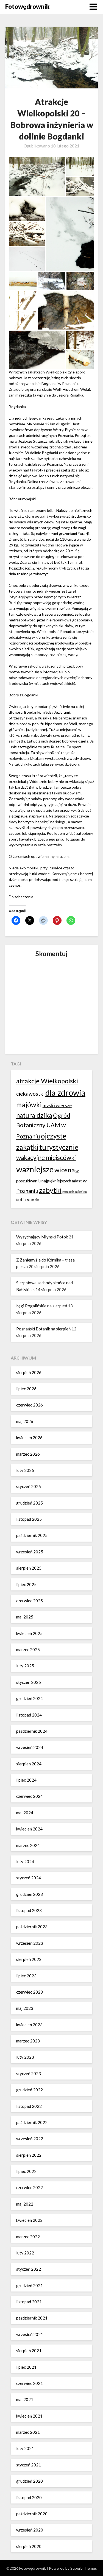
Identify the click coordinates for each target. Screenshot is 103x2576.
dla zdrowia (65, 1092)
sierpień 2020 (29, 2546)
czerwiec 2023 (30, 1992)
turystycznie (59, 1147)
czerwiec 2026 (30, 1405)
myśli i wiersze (57, 1105)
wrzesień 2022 (30, 2139)
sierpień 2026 (29, 1372)
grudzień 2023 (30, 1894)
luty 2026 (25, 1470)
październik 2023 (32, 1927)
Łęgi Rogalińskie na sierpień (42, 1306)
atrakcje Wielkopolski (47, 1081)
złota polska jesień (75, 1192)
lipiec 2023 (26, 1976)
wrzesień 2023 (30, 1943)
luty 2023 (25, 2057)
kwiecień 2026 (29, 1438)
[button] (37, 177)
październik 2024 (32, 1731)
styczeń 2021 (29, 2465)
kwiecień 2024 (29, 1829)
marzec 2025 (28, 1650)
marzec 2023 (28, 2041)
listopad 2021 (29, 2302)
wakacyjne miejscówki (46, 1158)
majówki (29, 1105)
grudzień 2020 (30, 2481)
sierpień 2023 (29, 1959)
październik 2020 (32, 2514)
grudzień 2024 (30, 1698)
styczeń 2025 (29, 1682)
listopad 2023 (29, 1910)
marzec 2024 (28, 1845)
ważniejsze (35, 1169)
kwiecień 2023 (29, 2025)
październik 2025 (32, 1535)
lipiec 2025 (26, 1584)
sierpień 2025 (29, 1568)
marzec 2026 (28, 1454)
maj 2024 (25, 1813)
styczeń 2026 (29, 1486)
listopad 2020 (29, 2497)
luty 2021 (25, 2448)
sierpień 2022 (29, 2155)
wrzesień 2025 (30, 1552)
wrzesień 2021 (30, 2334)
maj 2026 (25, 1421)
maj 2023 (25, 2008)
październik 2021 (32, 2318)
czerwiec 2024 (30, 1796)
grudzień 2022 (30, 2090)
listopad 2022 (29, 2106)
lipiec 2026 (26, 1389)
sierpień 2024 (29, 1764)
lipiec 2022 (26, 2171)
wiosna (65, 1170)
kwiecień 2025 (29, 1633)
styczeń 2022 (29, 2269)
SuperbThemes (84, 2568)
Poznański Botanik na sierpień (43, 1329)
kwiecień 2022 (29, 2220)
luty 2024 (25, 1861)
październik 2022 (32, 2122)
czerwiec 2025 (30, 1601)
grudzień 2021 (30, 2285)
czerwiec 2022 (30, 2187)
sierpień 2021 (29, 2351)
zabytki (50, 1190)
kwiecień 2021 (29, 2416)
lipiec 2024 (26, 1780)
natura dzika (34, 1115)
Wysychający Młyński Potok (42, 1237)
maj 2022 (25, 2204)
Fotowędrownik (27, 6)
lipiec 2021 (26, 2367)
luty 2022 (25, 2253)
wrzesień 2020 (30, 2530)
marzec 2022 (28, 2237)
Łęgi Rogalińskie (28, 1200)
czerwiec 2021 (30, 2383)
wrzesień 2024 (30, 1747)
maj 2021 (25, 2399)
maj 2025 (25, 1617)
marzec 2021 (28, 2432)
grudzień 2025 (30, 1503)
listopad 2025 (29, 1519)
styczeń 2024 (29, 1878)
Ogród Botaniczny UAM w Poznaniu (43, 1126)
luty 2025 (25, 1666)
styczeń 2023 (29, 2073)
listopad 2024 (29, 1715)
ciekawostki (30, 1094)
